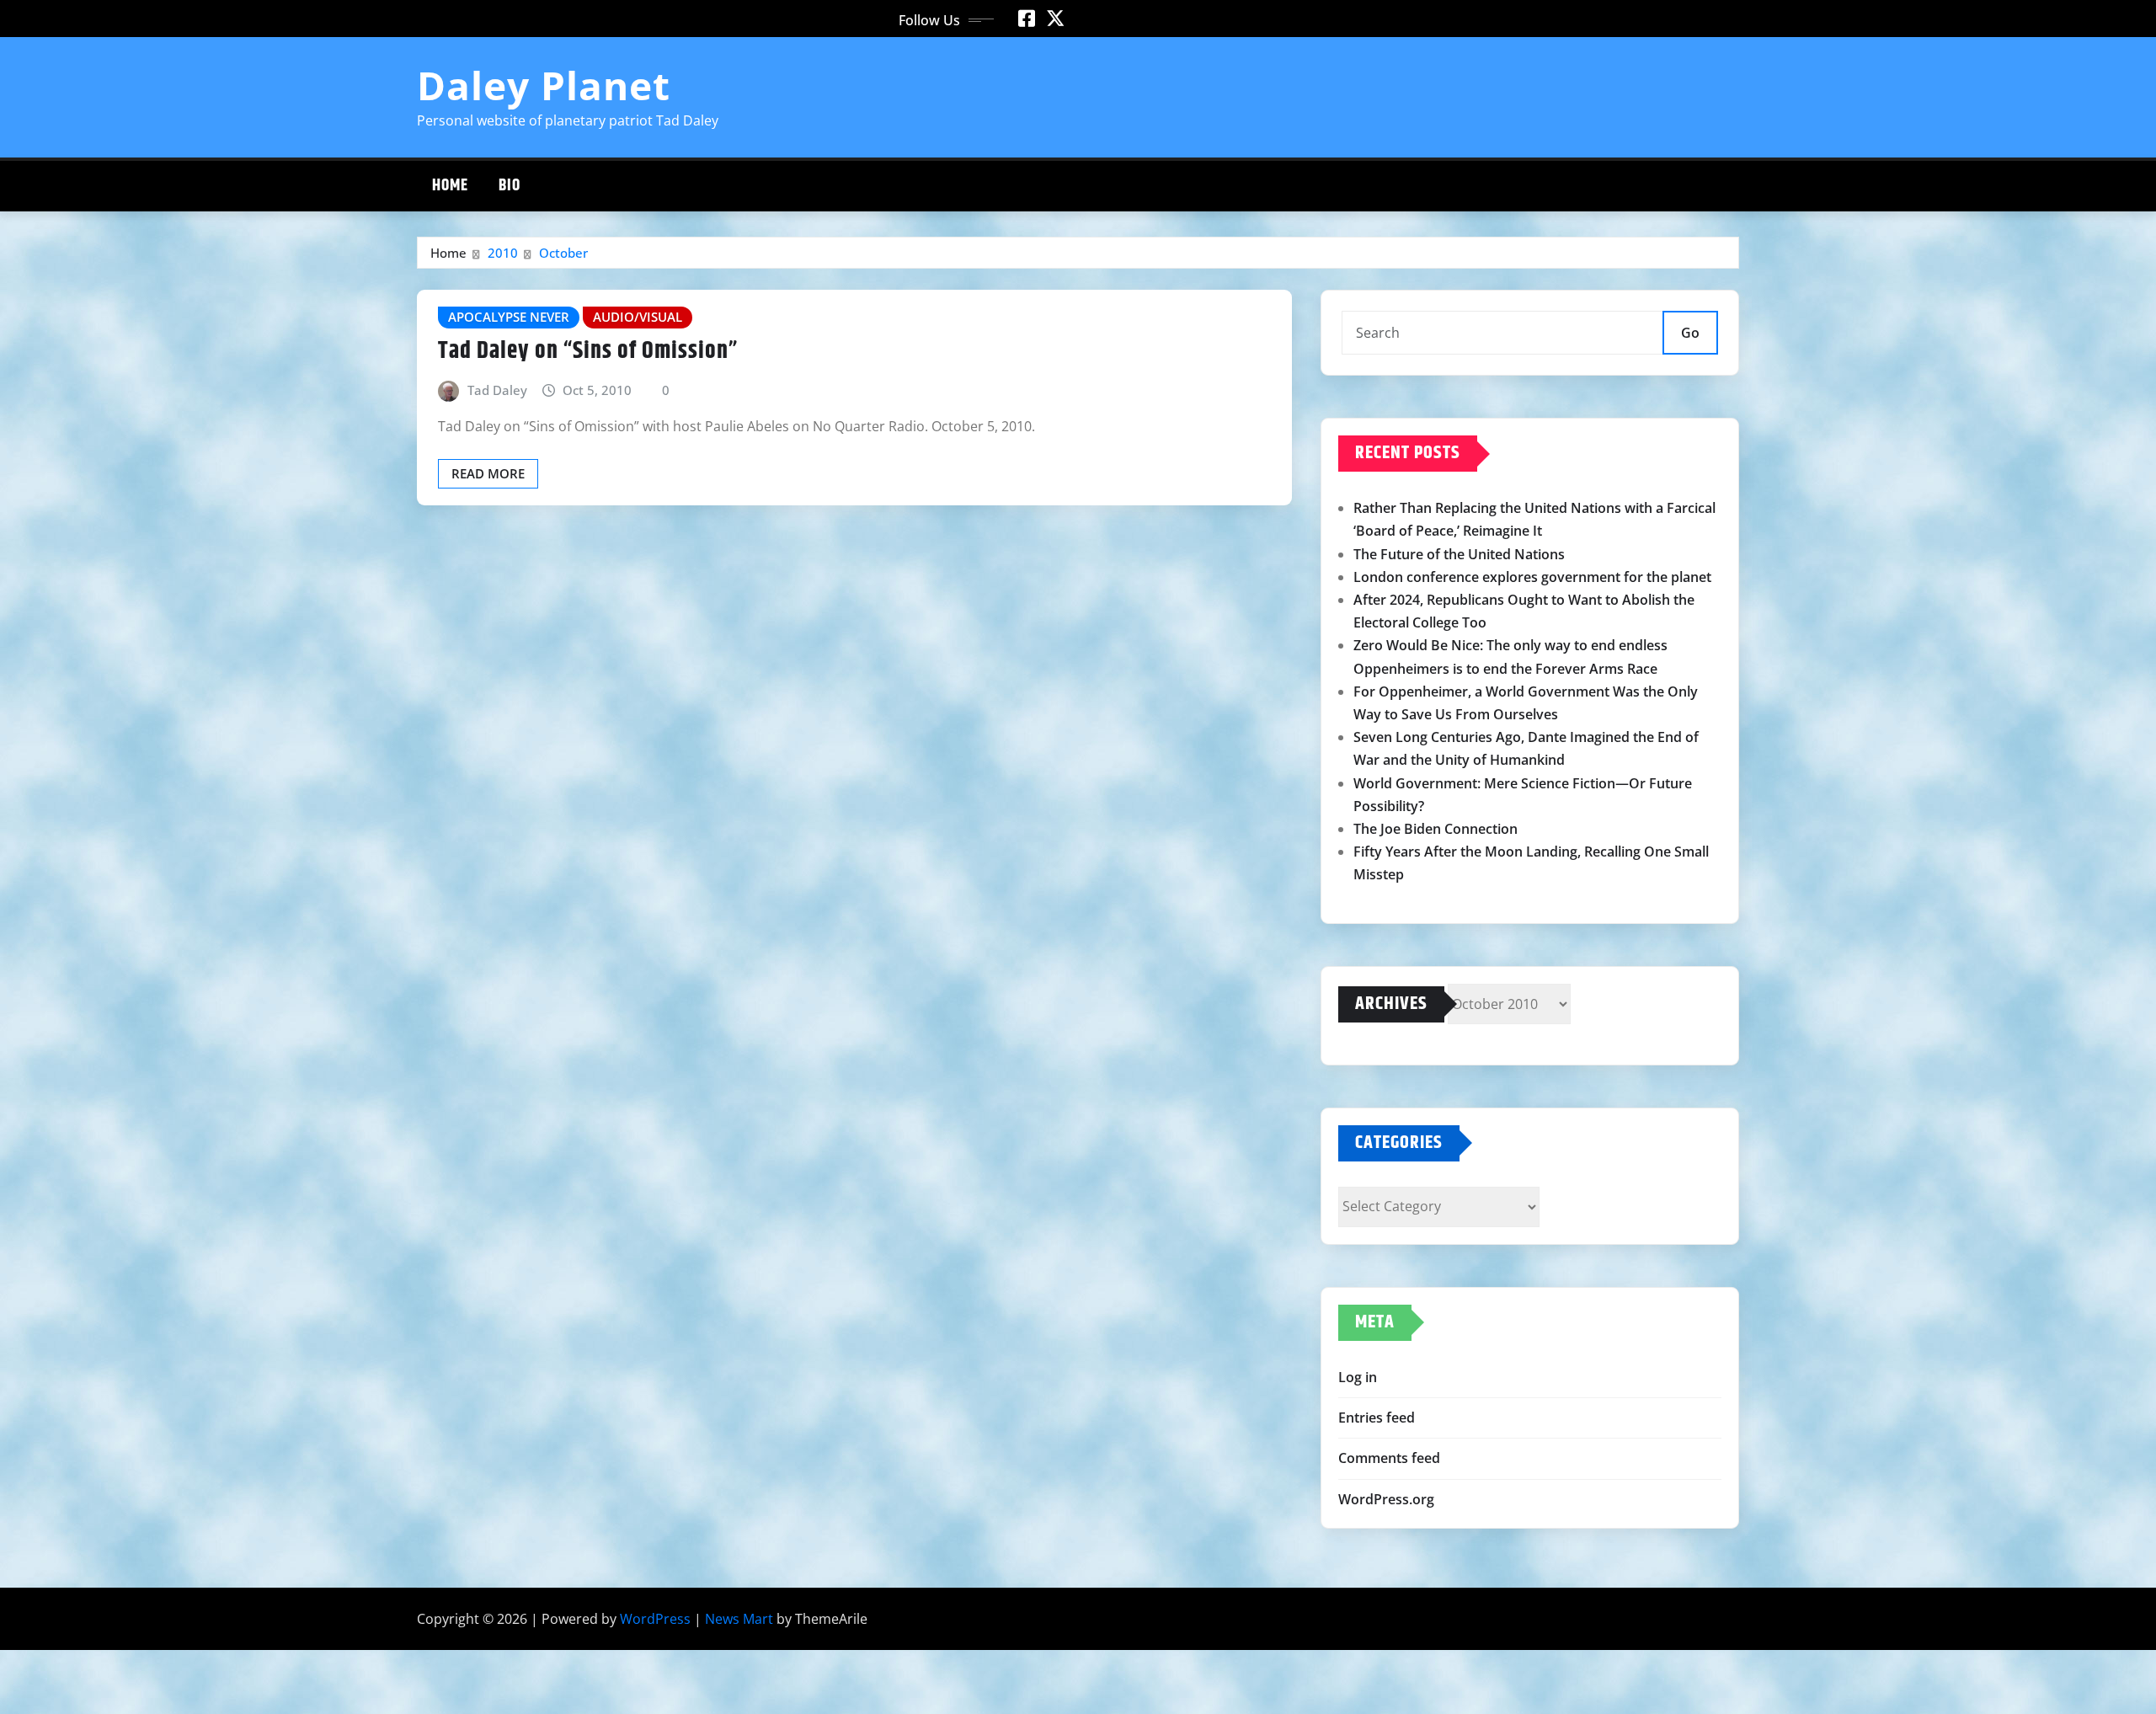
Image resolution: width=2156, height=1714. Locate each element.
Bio (510, 186)
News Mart (739, 1619)
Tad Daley (497, 390)
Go (1690, 333)
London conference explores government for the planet (1532, 577)
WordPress (655, 1619)
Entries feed (1377, 1418)
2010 (503, 253)
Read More (488, 473)
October (563, 253)
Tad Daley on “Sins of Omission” (588, 351)
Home (450, 186)
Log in (1358, 1377)
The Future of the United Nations (1459, 554)
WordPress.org (1386, 1499)
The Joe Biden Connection (1436, 829)
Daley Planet (544, 85)
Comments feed (1389, 1458)
